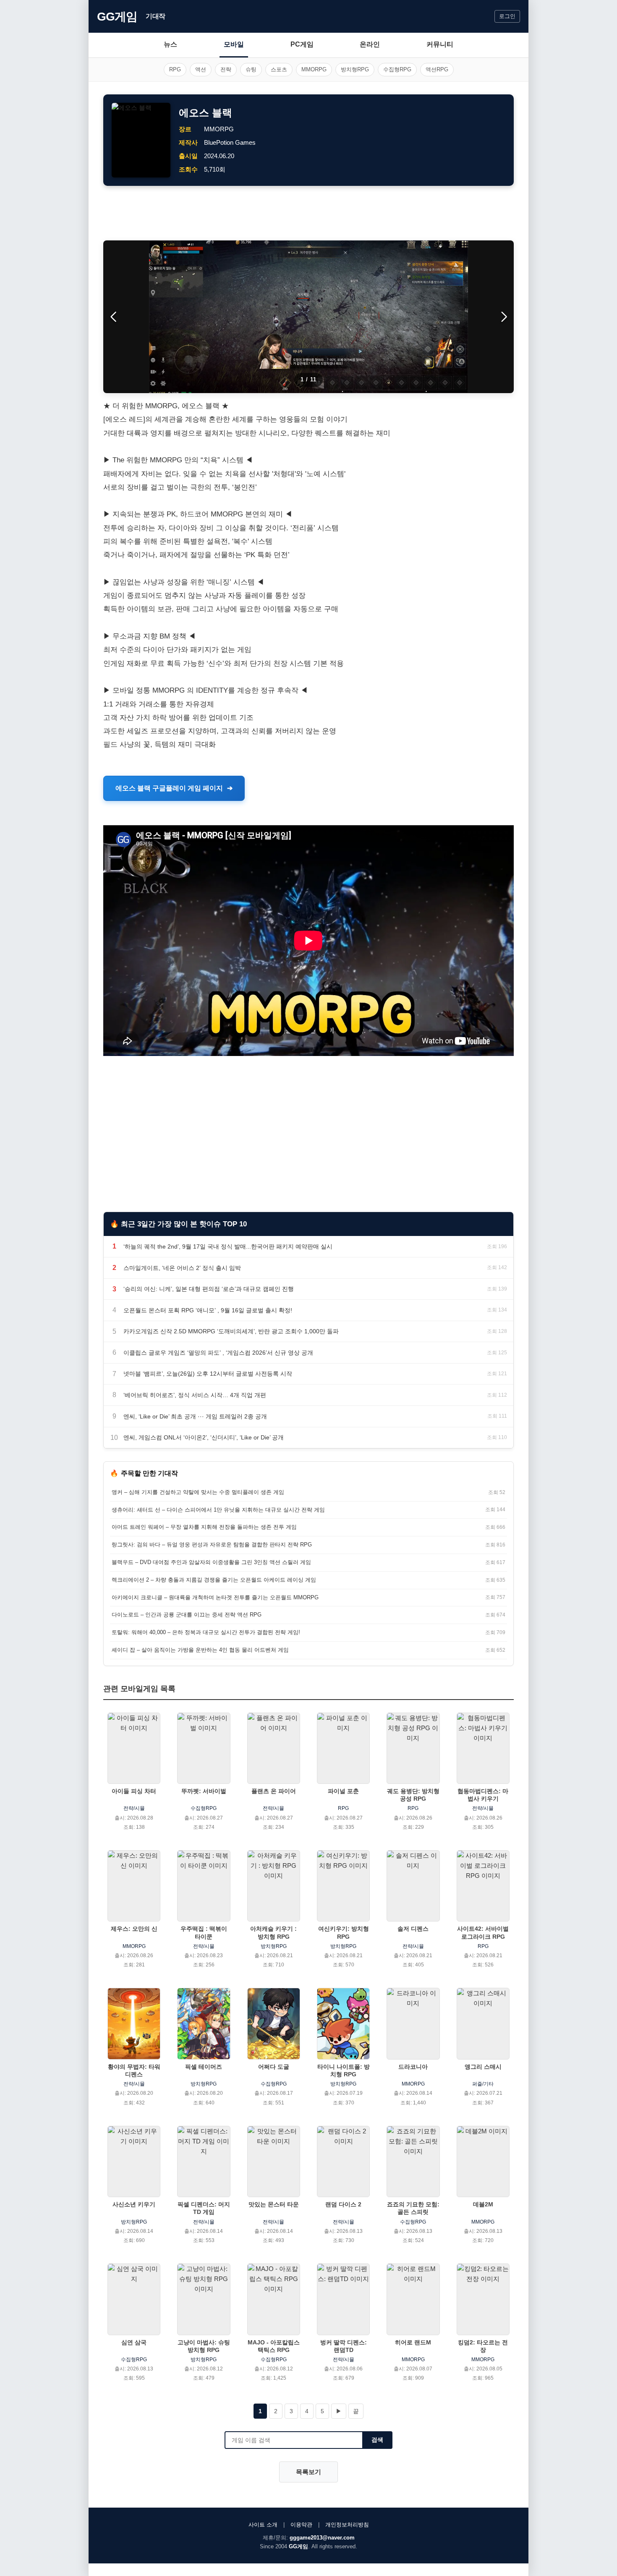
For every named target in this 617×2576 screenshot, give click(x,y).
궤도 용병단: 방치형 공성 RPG (413, 1795)
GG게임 (117, 17)
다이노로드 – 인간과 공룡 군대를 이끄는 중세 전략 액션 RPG (187, 1615)
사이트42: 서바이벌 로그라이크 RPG (483, 1932)
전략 (226, 69)
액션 (201, 69)
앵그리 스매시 (483, 2067)
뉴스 (170, 44)
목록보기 (308, 2472)
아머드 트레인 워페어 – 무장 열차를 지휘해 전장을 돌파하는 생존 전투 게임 (204, 1527)
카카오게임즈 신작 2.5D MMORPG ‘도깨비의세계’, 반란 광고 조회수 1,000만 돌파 (231, 1331)
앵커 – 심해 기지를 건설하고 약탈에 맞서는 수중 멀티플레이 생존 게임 (198, 1492)
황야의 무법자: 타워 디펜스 (134, 2070)
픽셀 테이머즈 (204, 2067)
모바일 (234, 44)
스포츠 (279, 69)
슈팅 (251, 69)
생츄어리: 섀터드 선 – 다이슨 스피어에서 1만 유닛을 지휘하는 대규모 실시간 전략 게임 (218, 1510)
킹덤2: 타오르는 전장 (483, 2346)
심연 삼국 (134, 2342)
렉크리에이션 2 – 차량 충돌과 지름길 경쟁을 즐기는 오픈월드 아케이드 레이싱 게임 (214, 1580)
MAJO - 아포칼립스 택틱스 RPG (274, 2346)
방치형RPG (355, 69)
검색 (377, 2440)
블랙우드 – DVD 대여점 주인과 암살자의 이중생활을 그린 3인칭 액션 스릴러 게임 (211, 1562)
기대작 (156, 16)
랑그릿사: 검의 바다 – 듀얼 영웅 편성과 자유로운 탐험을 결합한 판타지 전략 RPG (212, 1545)
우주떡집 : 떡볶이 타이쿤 (204, 1932)
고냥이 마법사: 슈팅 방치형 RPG (204, 2346)
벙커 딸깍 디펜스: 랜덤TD (344, 2346)
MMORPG (314, 69)
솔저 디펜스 (413, 1929)
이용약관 (301, 2525)
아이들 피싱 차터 (134, 1791)
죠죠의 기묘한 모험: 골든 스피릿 (413, 2208)
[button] (504, 317)
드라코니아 (413, 2067)
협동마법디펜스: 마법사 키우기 (483, 1795)
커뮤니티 (440, 44)
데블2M (483, 2204)
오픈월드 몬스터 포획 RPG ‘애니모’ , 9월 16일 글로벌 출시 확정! (208, 1310)
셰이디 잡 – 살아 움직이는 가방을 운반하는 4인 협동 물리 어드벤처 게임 (200, 1650)
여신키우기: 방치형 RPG (344, 1932)
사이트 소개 (263, 2525)
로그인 (507, 16)
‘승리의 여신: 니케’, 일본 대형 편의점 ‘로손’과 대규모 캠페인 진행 (209, 1289)
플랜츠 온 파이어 (274, 1791)
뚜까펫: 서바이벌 (204, 1791)
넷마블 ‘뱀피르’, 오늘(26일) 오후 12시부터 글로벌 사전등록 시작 (208, 1374)
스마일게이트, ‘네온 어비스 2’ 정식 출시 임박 (182, 1268)
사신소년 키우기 (134, 2204)
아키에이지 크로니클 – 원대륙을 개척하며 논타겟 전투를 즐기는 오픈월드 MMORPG (215, 1597)
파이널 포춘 (343, 1791)
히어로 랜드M (413, 2342)
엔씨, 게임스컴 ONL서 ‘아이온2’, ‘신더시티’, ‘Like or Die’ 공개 (204, 1437)
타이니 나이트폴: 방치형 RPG (344, 2070)
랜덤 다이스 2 (343, 2204)
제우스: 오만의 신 (134, 1929)
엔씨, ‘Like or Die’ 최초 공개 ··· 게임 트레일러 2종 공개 (195, 1416)
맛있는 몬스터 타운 (274, 2204)
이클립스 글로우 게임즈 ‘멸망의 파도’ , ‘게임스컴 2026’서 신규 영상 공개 (218, 1353)
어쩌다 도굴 (274, 2067)
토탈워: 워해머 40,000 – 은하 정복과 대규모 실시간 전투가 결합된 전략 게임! (206, 1632)
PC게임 (302, 44)
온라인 (370, 44)
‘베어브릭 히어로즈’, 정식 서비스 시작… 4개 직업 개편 (195, 1395)
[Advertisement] (308, 213)
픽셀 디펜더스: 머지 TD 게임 (204, 2208)
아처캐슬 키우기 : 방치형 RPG (273, 1932)
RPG (175, 69)
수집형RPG (397, 69)
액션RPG (437, 69)
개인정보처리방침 (347, 2525)
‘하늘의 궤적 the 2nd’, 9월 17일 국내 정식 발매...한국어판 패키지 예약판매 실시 (228, 1246)
